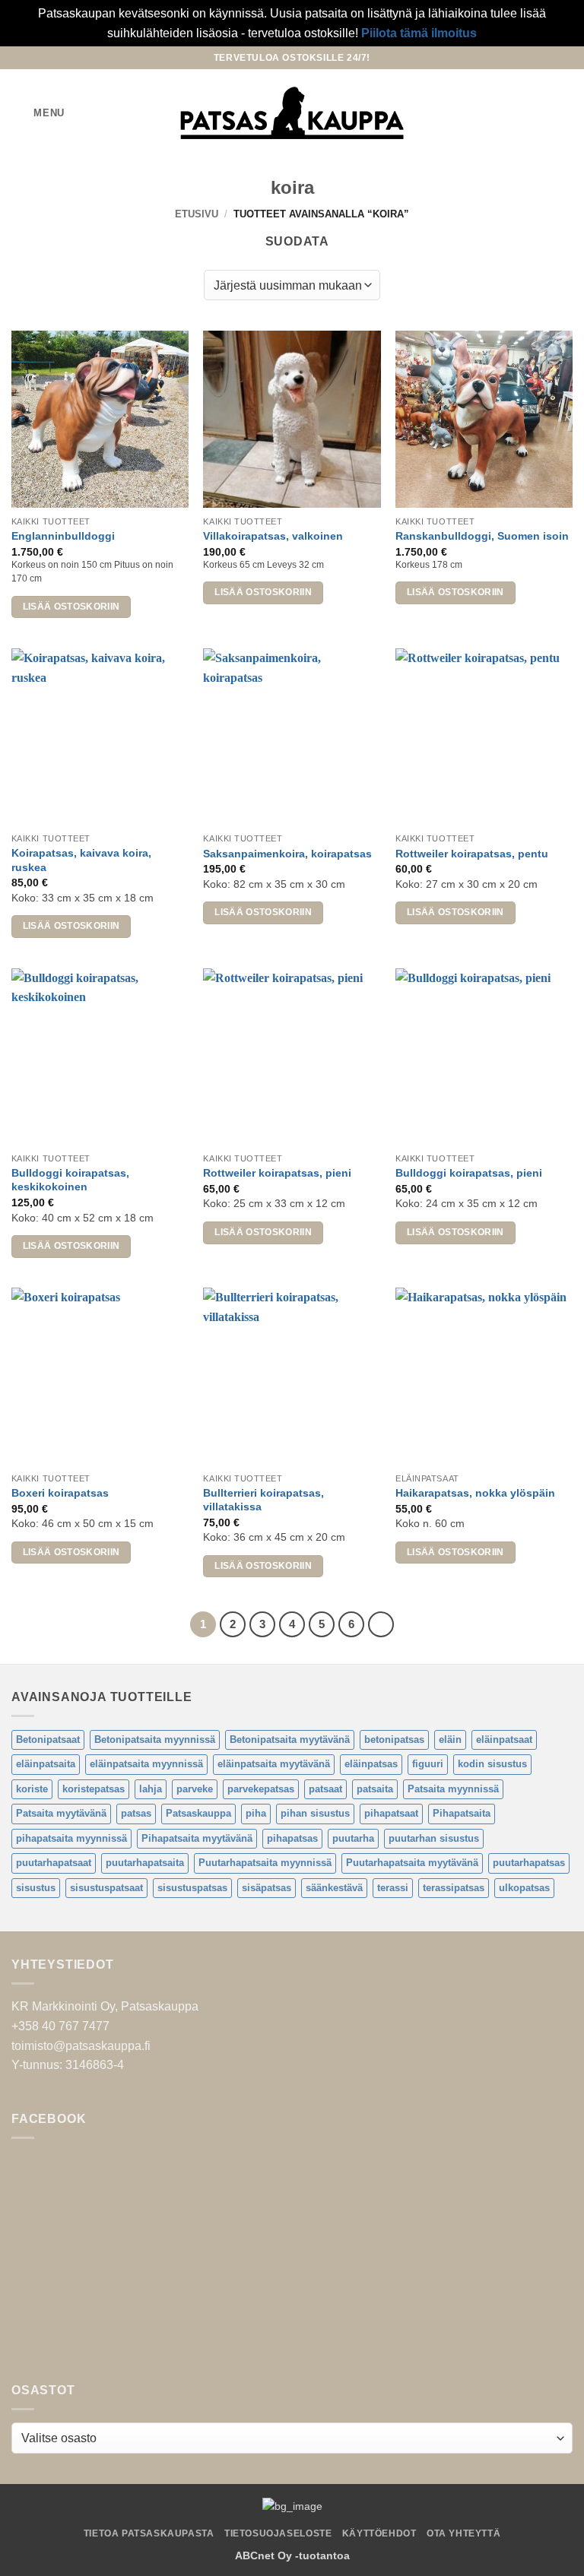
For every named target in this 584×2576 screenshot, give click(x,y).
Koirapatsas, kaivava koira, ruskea (81, 860)
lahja (151, 1789)
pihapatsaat (391, 1813)
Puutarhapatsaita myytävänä (412, 1863)
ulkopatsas (524, 1888)
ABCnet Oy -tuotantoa (292, 2555)
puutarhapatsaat (54, 1863)
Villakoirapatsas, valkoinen (273, 536)
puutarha (353, 1838)
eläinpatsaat (504, 1740)
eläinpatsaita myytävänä (274, 1764)
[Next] (381, 1624)
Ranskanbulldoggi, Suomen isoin (482, 536)
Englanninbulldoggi (63, 536)
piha (256, 1813)
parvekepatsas (261, 1789)
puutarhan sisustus (434, 1838)
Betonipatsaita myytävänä (290, 1740)
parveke (195, 1789)
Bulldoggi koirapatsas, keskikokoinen (70, 1180)
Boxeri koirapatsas (60, 1493)
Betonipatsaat (48, 1740)
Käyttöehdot (379, 2533)
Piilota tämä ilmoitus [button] (419, 33)
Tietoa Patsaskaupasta (149, 2533)
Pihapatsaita (462, 1813)
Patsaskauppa (198, 1813)
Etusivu (197, 214)
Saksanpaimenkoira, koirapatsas (287, 854)
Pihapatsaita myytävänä (197, 1838)
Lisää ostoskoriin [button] (71, 607)
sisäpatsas (267, 1888)
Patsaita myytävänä (61, 1813)
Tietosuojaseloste (278, 2533)
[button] (38, 113)
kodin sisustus (492, 1764)
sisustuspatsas (192, 1888)
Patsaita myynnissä (453, 1789)
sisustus (36, 1888)
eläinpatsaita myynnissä (146, 1764)
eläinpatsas (371, 1764)
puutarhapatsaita (145, 1863)
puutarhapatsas (529, 1863)
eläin (450, 1740)
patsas (136, 1813)
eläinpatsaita (46, 1764)
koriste (32, 1789)
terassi (393, 1888)
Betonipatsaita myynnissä (155, 1740)
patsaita (375, 1789)
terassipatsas (454, 1888)
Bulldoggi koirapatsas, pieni (469, 1173)
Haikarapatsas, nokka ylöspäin (475, 1493)
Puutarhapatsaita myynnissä (265, 1863)
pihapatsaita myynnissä (71, 1838)
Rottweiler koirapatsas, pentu (472, 854)
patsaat (325, 1789)
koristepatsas (94, 1789)
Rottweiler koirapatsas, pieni (277, 1173)
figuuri (428, 1764)
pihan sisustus (315, 1813)
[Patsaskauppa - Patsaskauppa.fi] (292, 113)
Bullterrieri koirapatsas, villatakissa (263, 1500)
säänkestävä (334, 1888)
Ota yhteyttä (463, 2533)
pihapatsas (292, 1838)
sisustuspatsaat (106, 1888)
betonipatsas (394, 1740)
